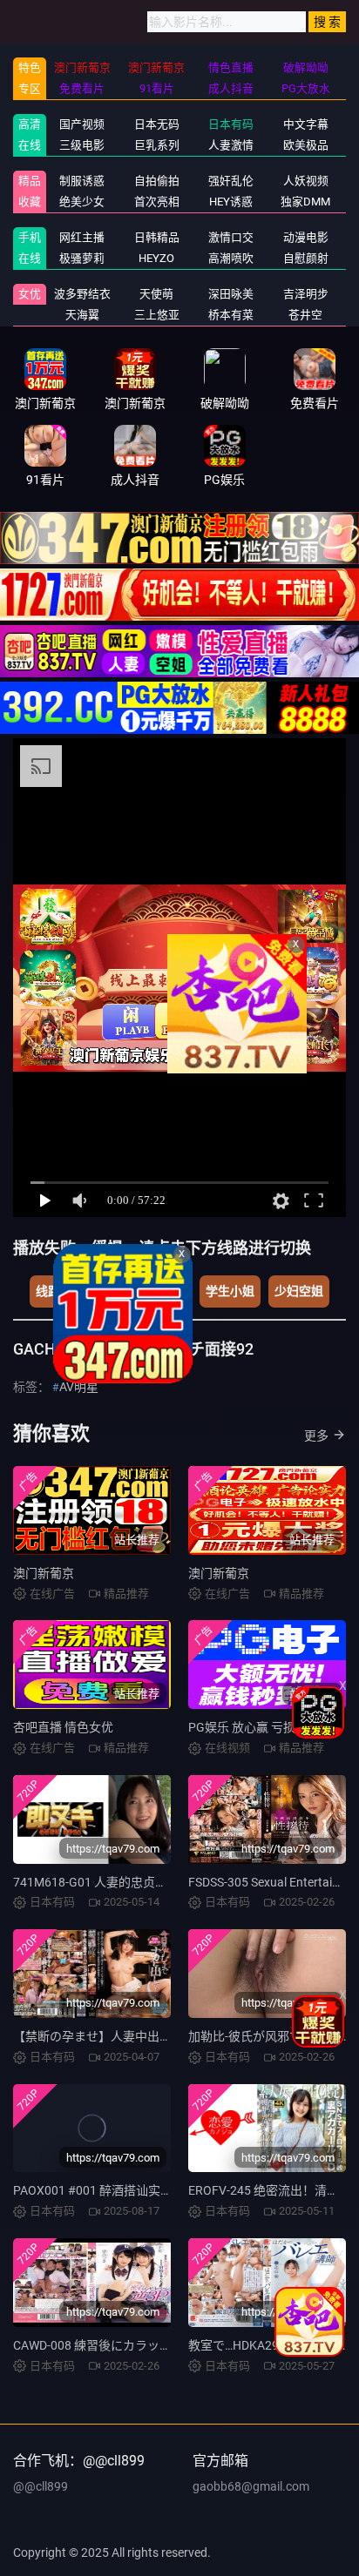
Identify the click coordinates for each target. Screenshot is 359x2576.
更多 (316, 1436)
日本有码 (231, 124)
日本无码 (157, 124)
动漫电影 (306, 237)
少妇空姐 (299, 1291)
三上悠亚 (157, 315)
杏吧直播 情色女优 (63, 1727)
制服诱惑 (82, 181)
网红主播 (82, 237)
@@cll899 (41, 2486)
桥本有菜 (231, 315)
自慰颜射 (306, 258)
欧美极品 (306, 145)
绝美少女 (82, 202)
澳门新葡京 (44, 1573)
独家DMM (305, 202)
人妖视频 (306, 181)
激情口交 (231, 237)
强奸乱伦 (231, 181)
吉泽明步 (306, 294)
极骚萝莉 (82, 258)
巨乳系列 (157, 145)
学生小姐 (230, 1291)
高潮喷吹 (231, 258)
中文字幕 (306, 124)
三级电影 (82, 145)
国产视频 (82, 124)
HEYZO (156, 258)
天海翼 (82, 315)
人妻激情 (231, 145)
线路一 (54, 1291)
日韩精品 (157, 237)
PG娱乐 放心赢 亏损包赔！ (260, 1727)
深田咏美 (231, 294)
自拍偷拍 (157, 181)
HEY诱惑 (231, 202)
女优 (30, 294)
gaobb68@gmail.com (251, 2486)
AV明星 (79, 1387)
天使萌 (156, 294)
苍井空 (305, 315)
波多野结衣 (82, 294)
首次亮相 (157, 202)
